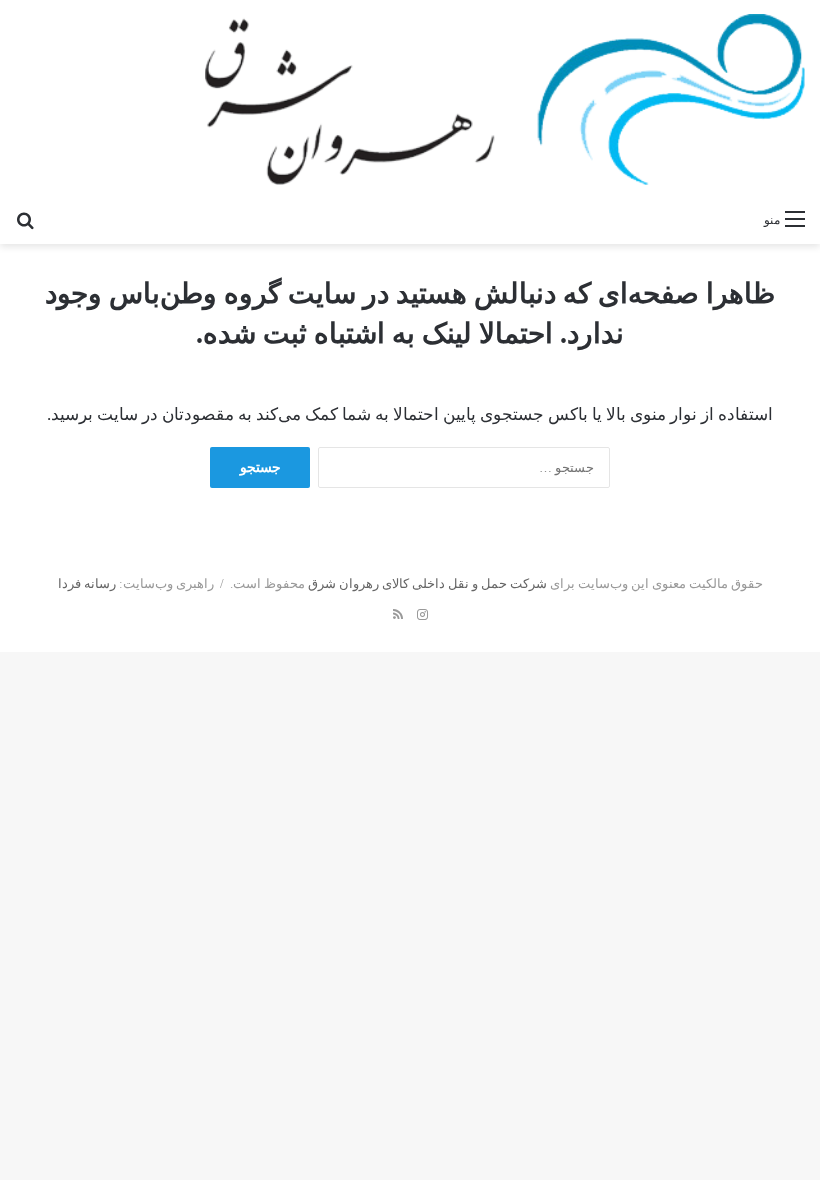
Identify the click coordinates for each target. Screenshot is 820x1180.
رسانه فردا (87, 583)
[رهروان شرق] (505, 99)
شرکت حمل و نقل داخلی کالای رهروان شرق (427, 583)
